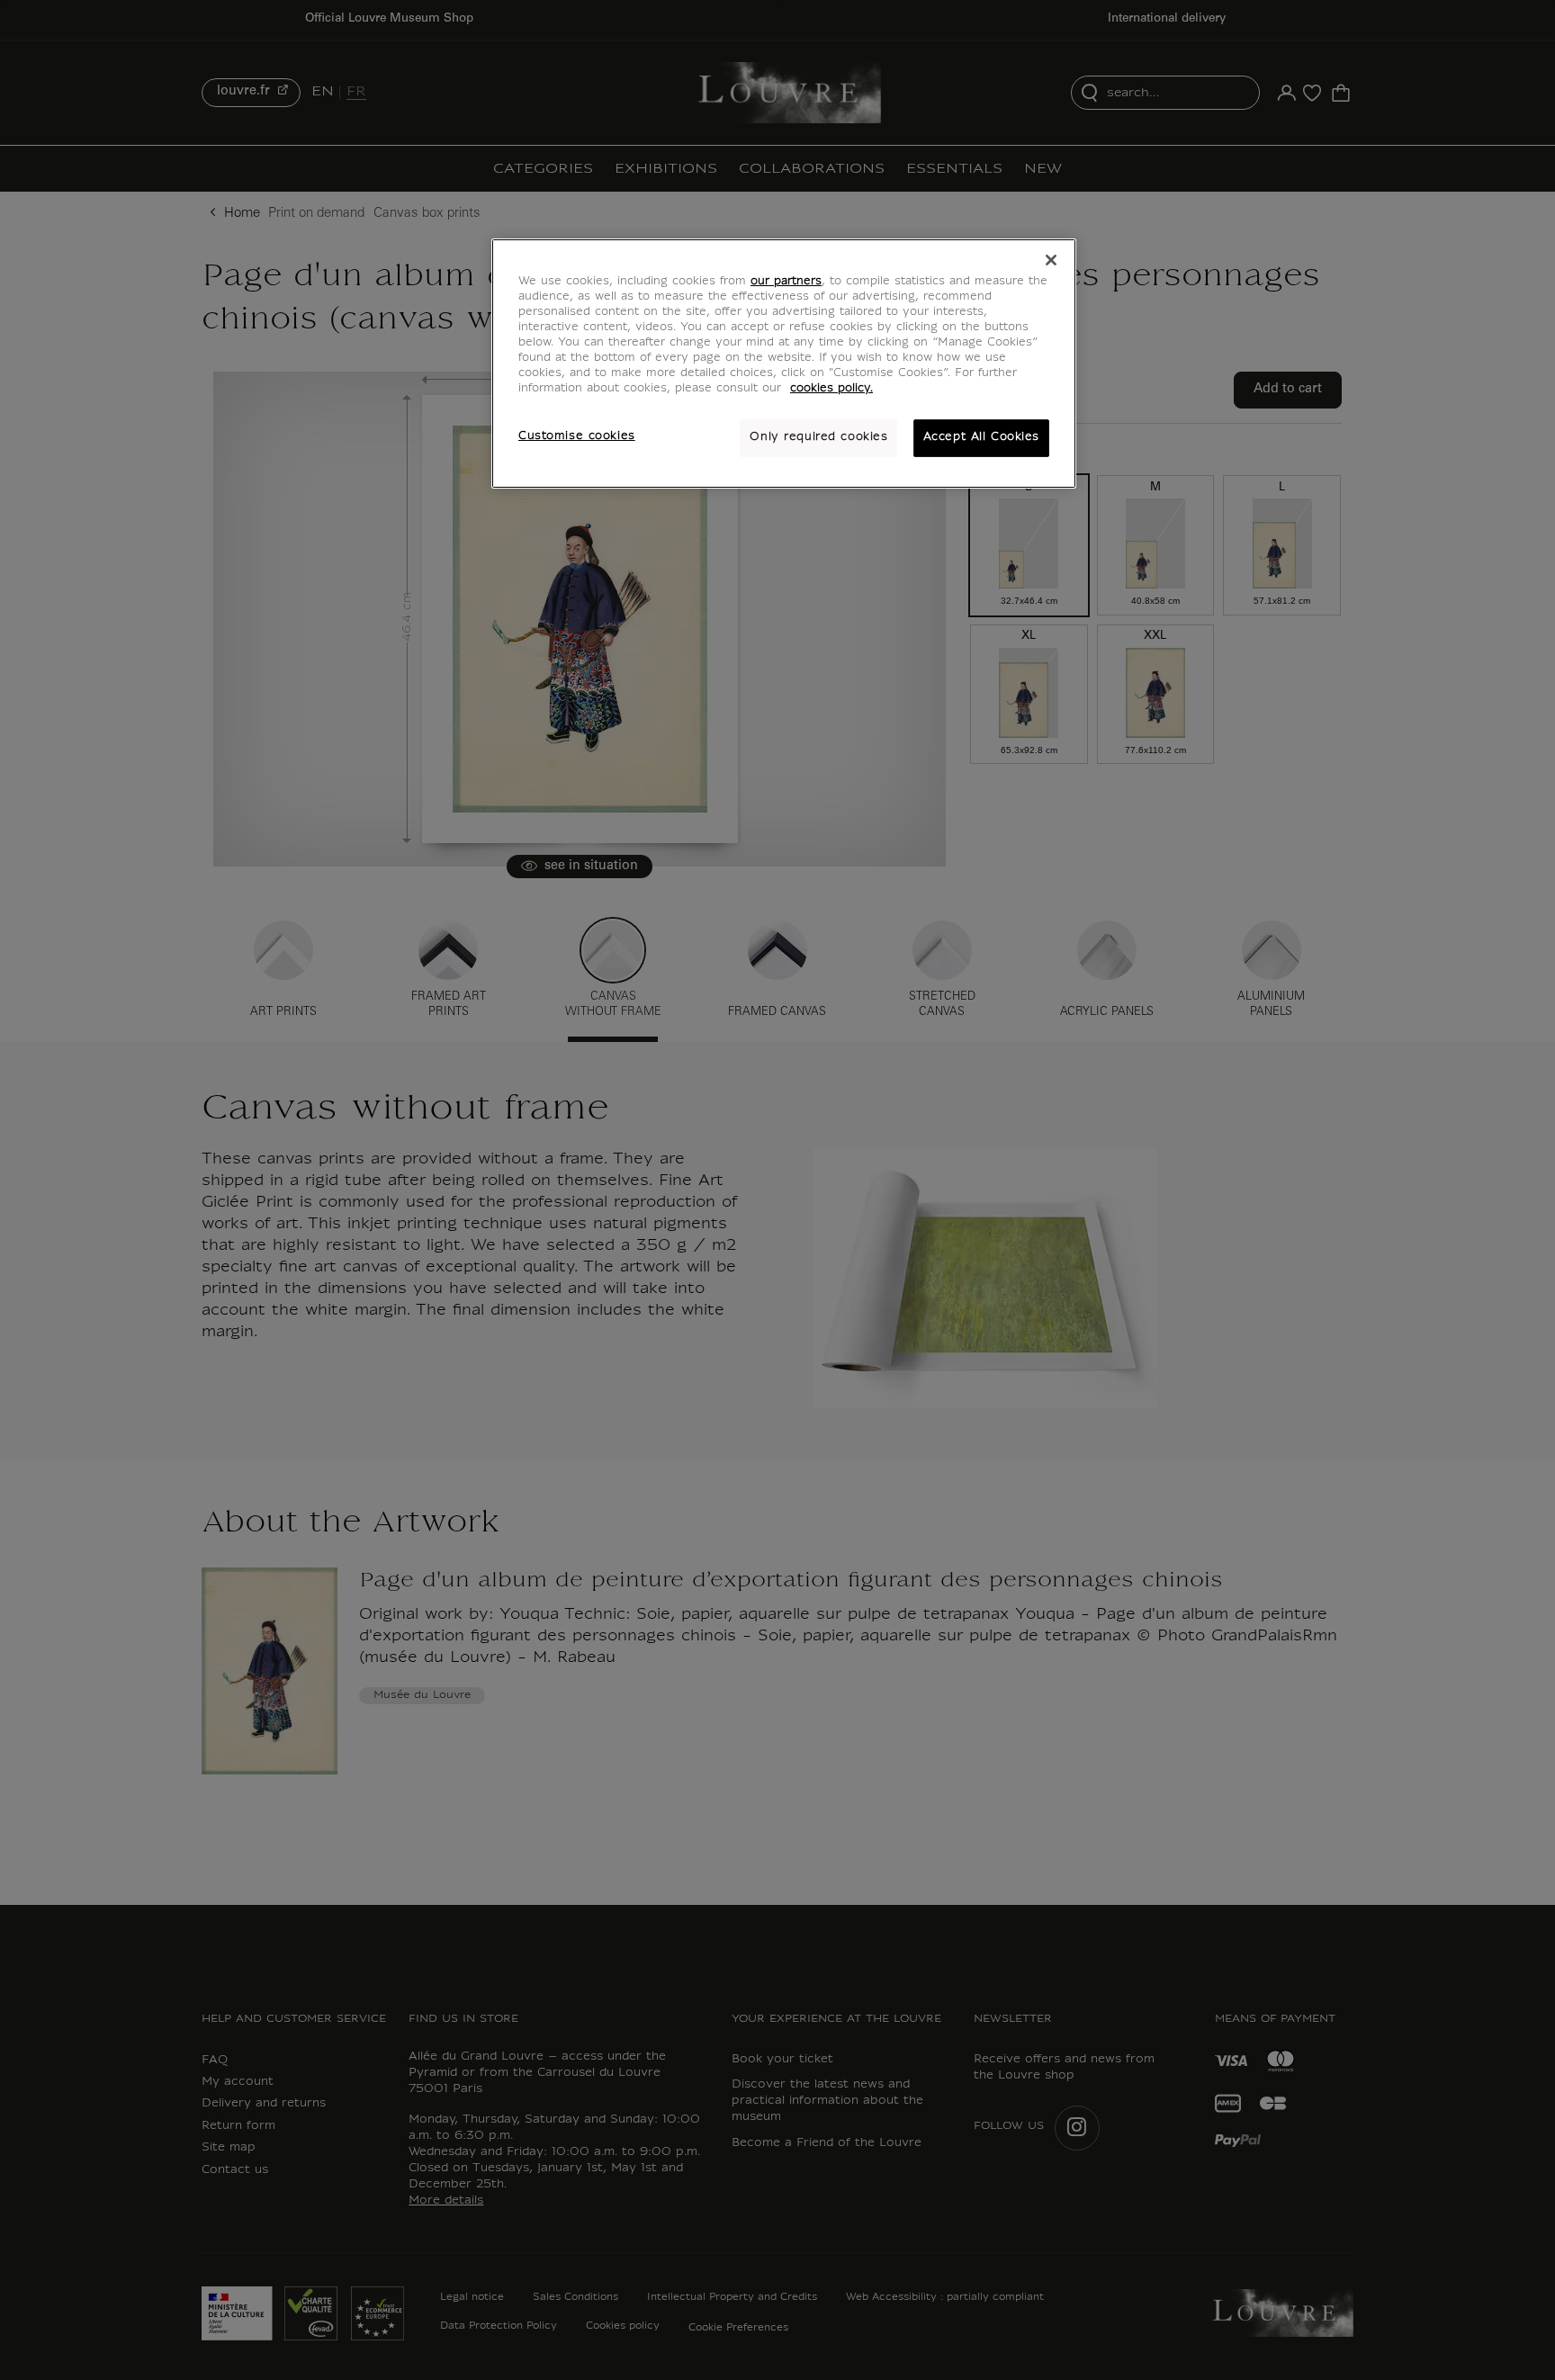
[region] (784, 364)
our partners (786, 282)
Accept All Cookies (981, 437)
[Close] (1051, 260)
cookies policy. (831, 389)
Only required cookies (818, 437)
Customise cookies (577, 436)
